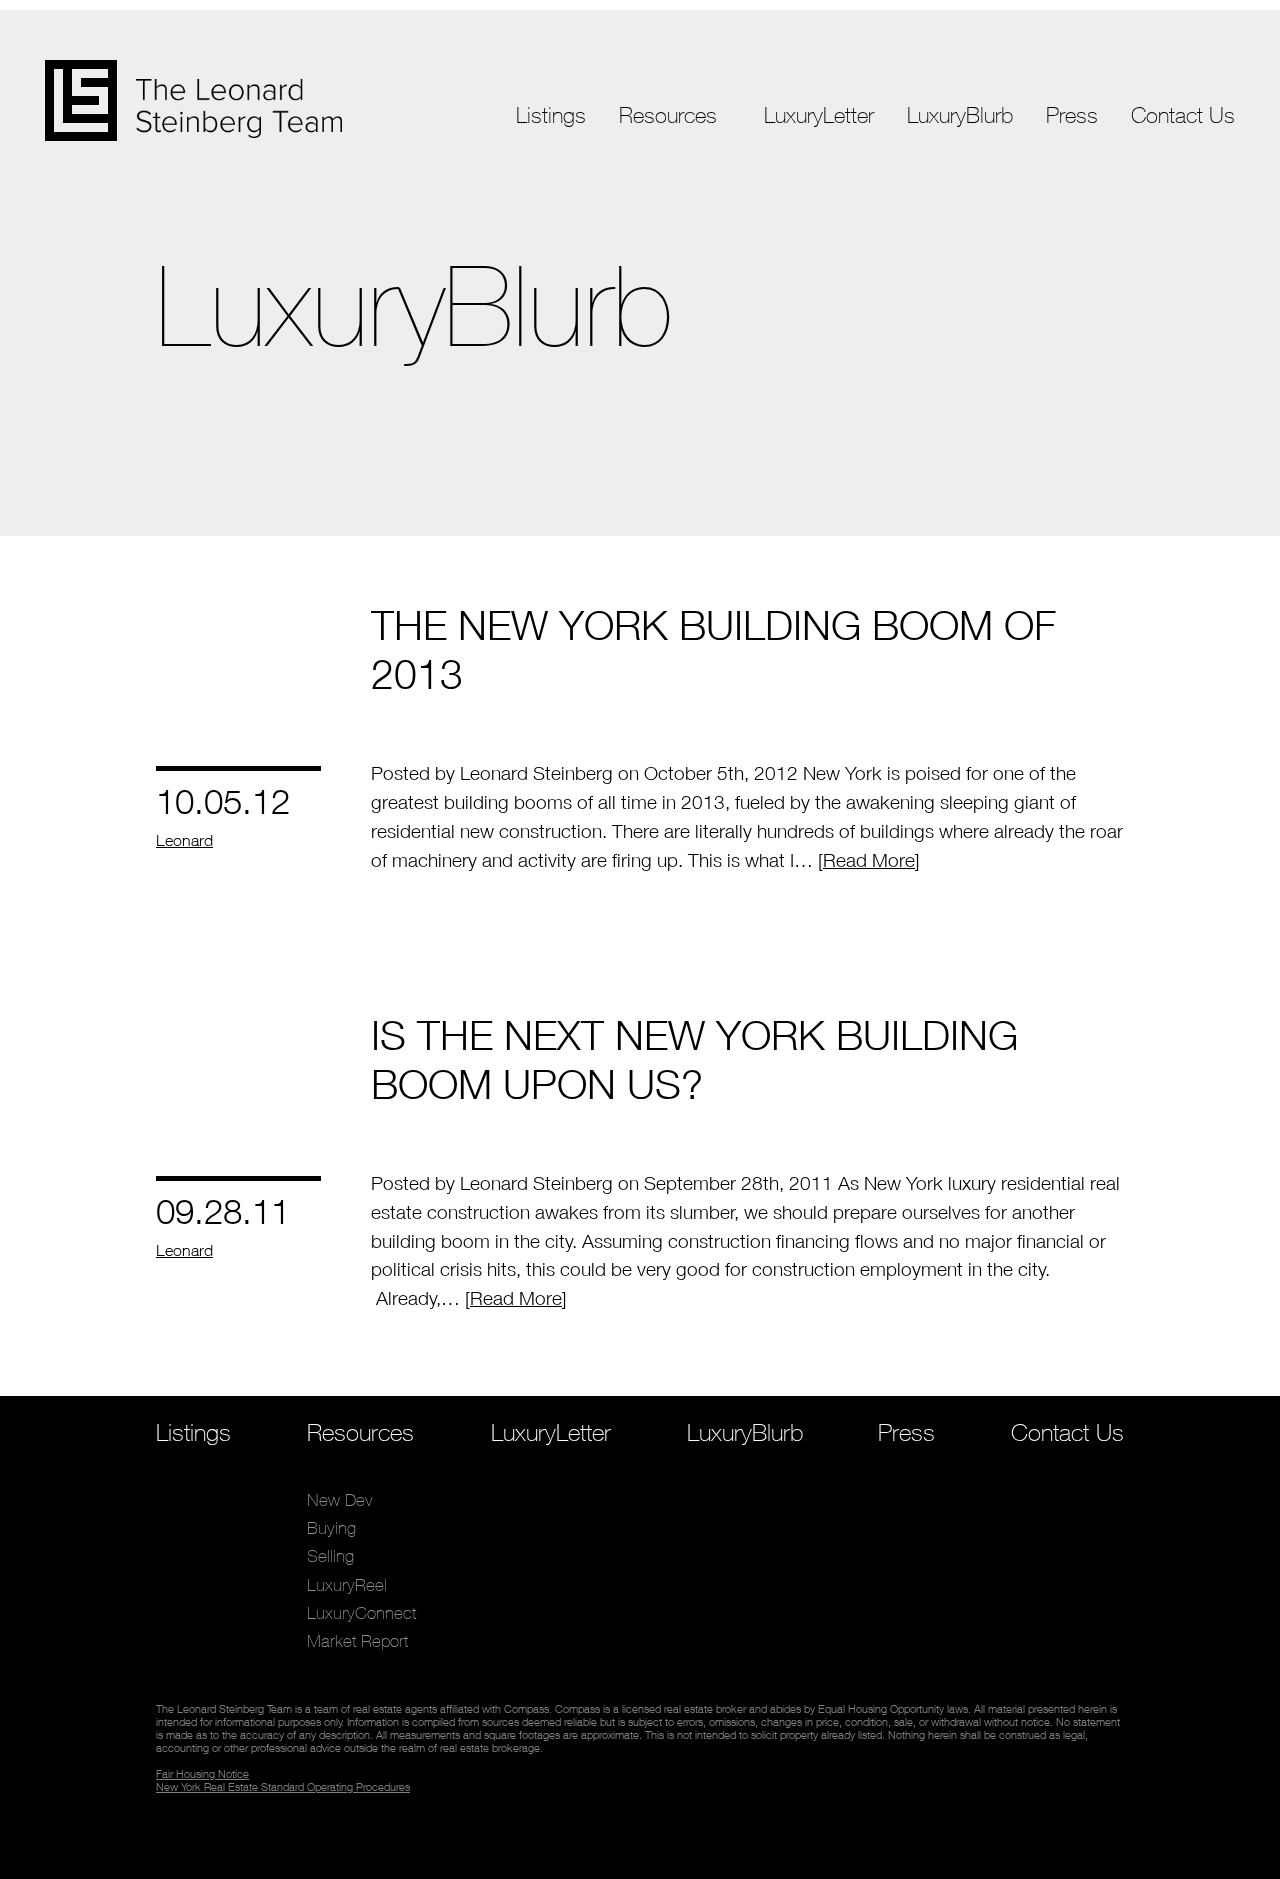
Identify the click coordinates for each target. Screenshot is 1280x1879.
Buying (644, 186)
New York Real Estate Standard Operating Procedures (283, 1786)
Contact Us (1183, 115)
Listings (551, 115)
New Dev (653, 158)
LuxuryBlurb (960, 115)
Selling (643, 214)
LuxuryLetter (819, 115)
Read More (869, 860)
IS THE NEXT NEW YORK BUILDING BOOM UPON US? (694, 1059)
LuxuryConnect (675, 270)
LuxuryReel (659, 242)
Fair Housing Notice (202, 1773)
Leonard (184, 840)
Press (1072, 115)
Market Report (672, 298)
